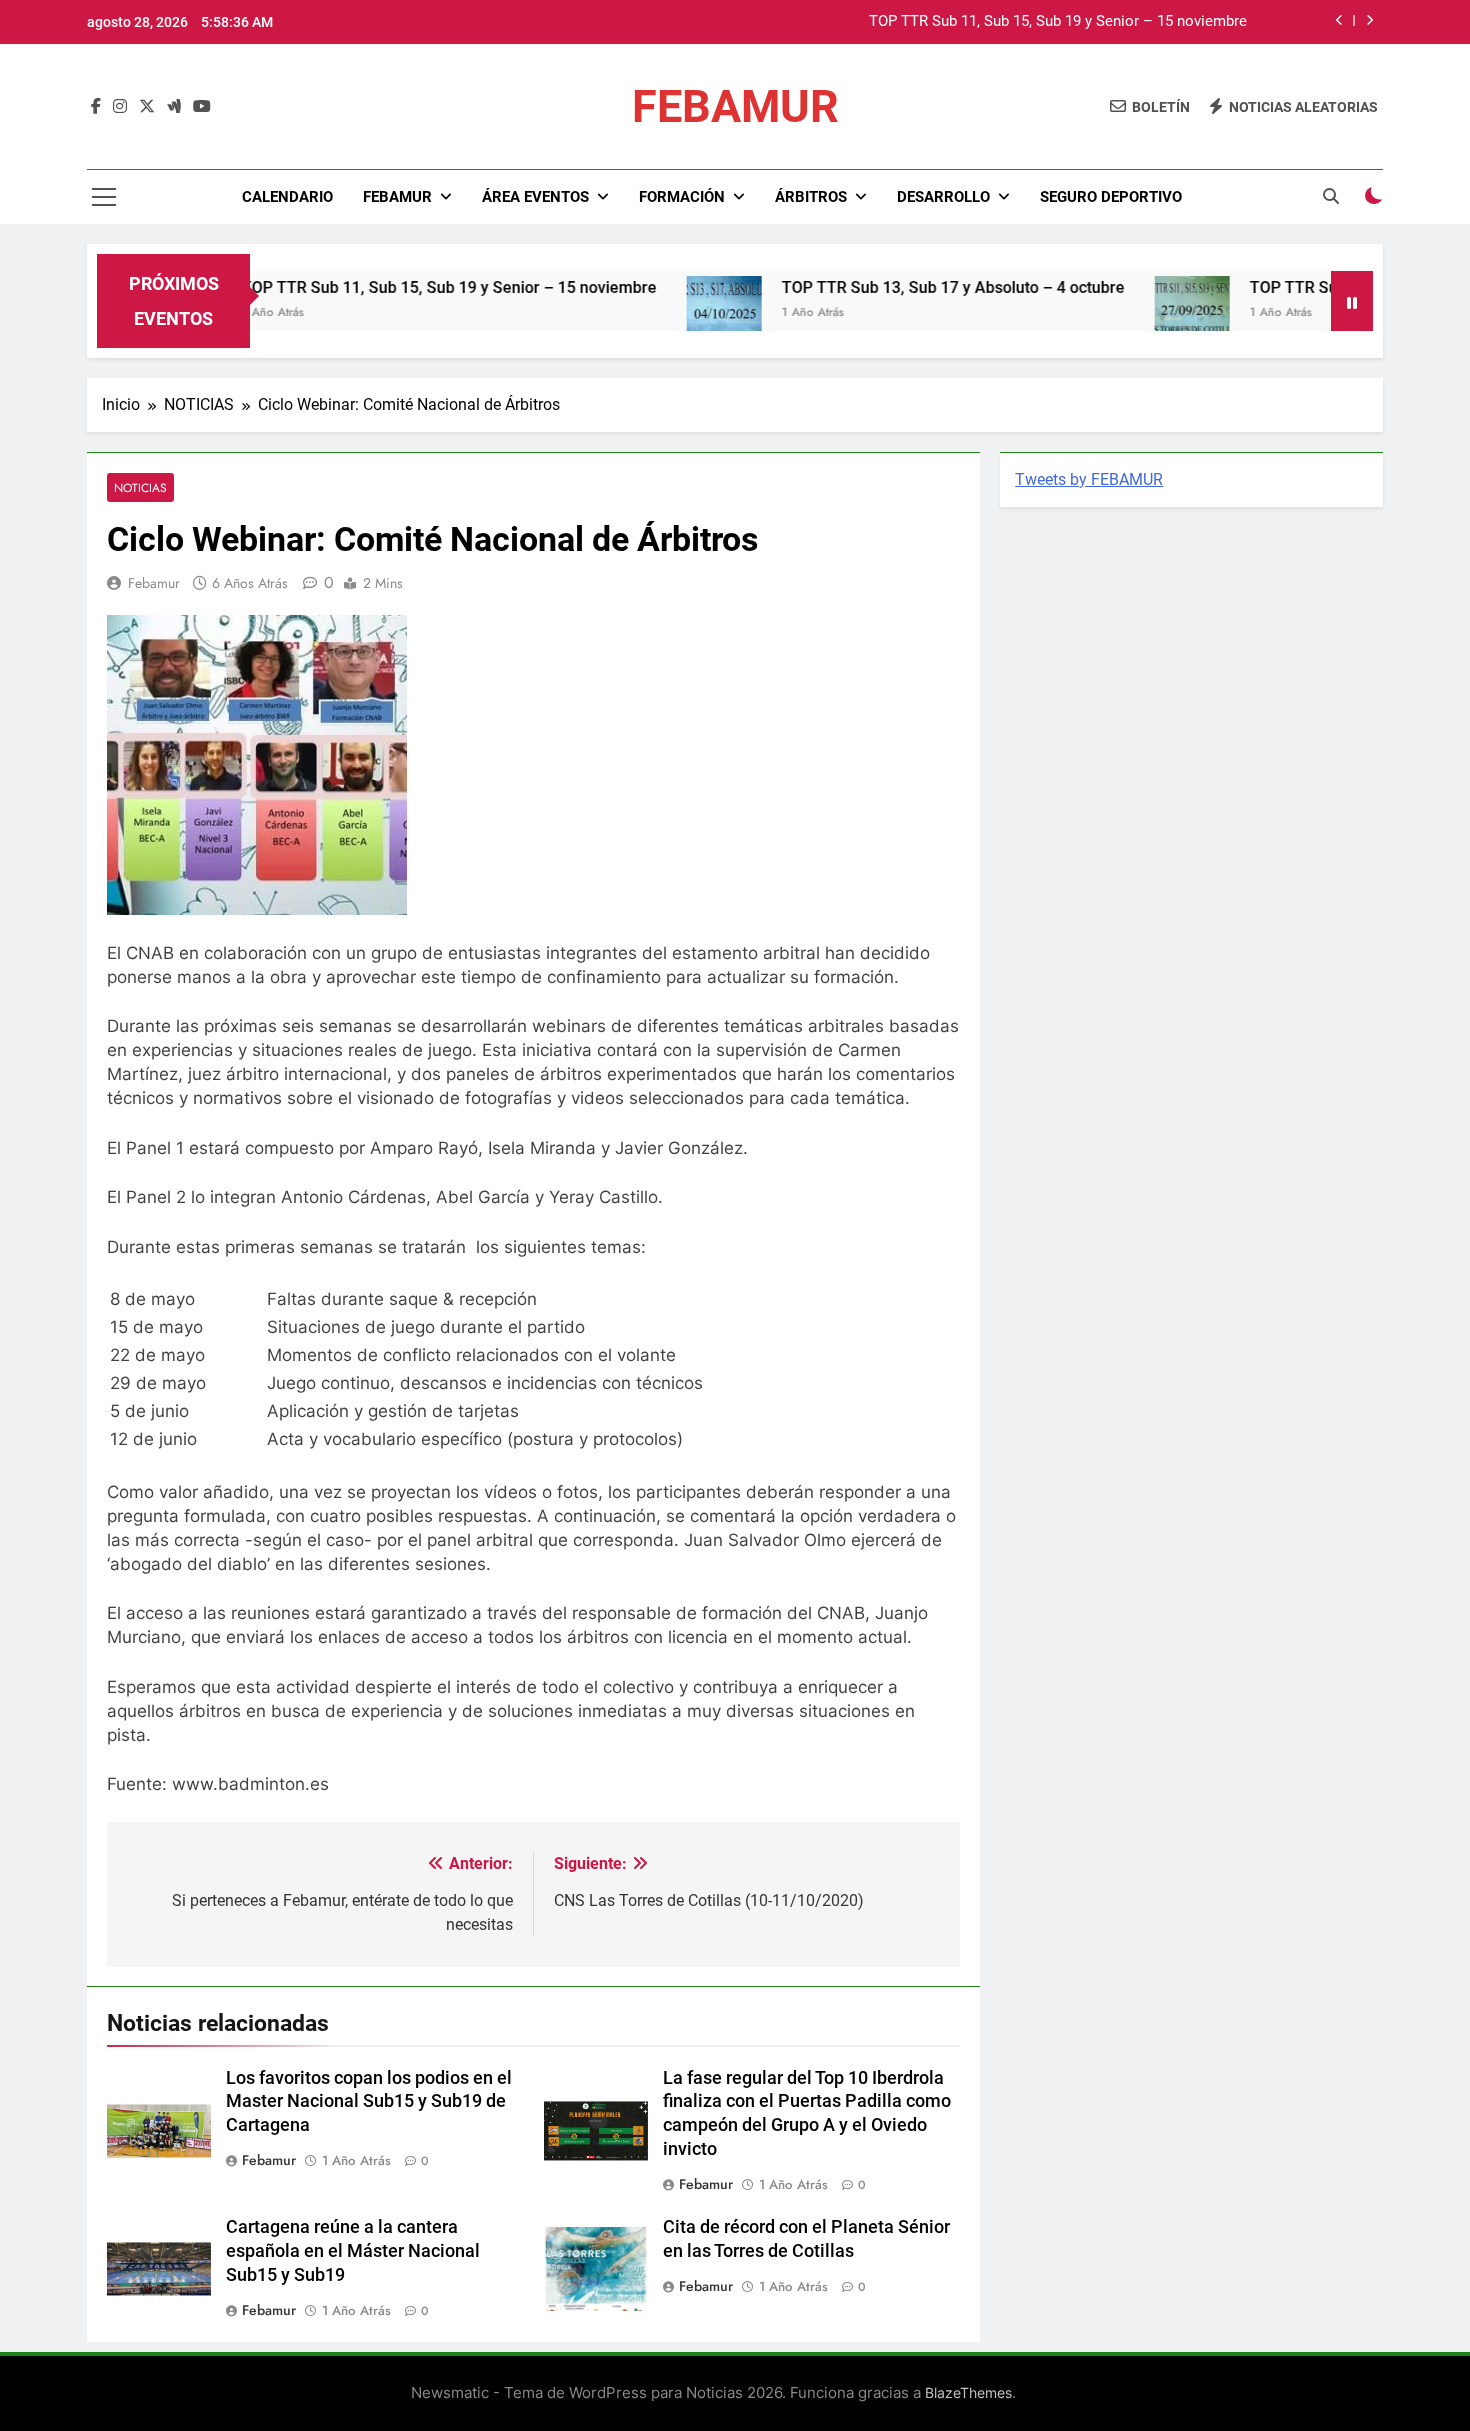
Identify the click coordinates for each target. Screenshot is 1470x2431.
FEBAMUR (735, 106)
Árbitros (811, 197)
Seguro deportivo (1111, 197)
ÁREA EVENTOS (535, 197)
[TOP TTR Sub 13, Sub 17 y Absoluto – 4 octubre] (667, 313)
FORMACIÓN (682, 197)
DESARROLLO (943, 197)
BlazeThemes (968, 2392)
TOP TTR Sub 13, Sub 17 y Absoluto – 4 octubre (896, 287)
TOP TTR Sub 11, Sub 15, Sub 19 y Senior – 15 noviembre (1058, 22)
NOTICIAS (140, 487)
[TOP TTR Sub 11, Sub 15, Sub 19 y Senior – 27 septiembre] (1135, 313)
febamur (154, 583)
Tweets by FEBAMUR (1089, 479)
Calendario (287, 197)
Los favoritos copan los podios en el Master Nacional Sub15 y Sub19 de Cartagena (369, 2102)
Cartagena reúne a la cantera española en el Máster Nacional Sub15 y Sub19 (353, 2251)
